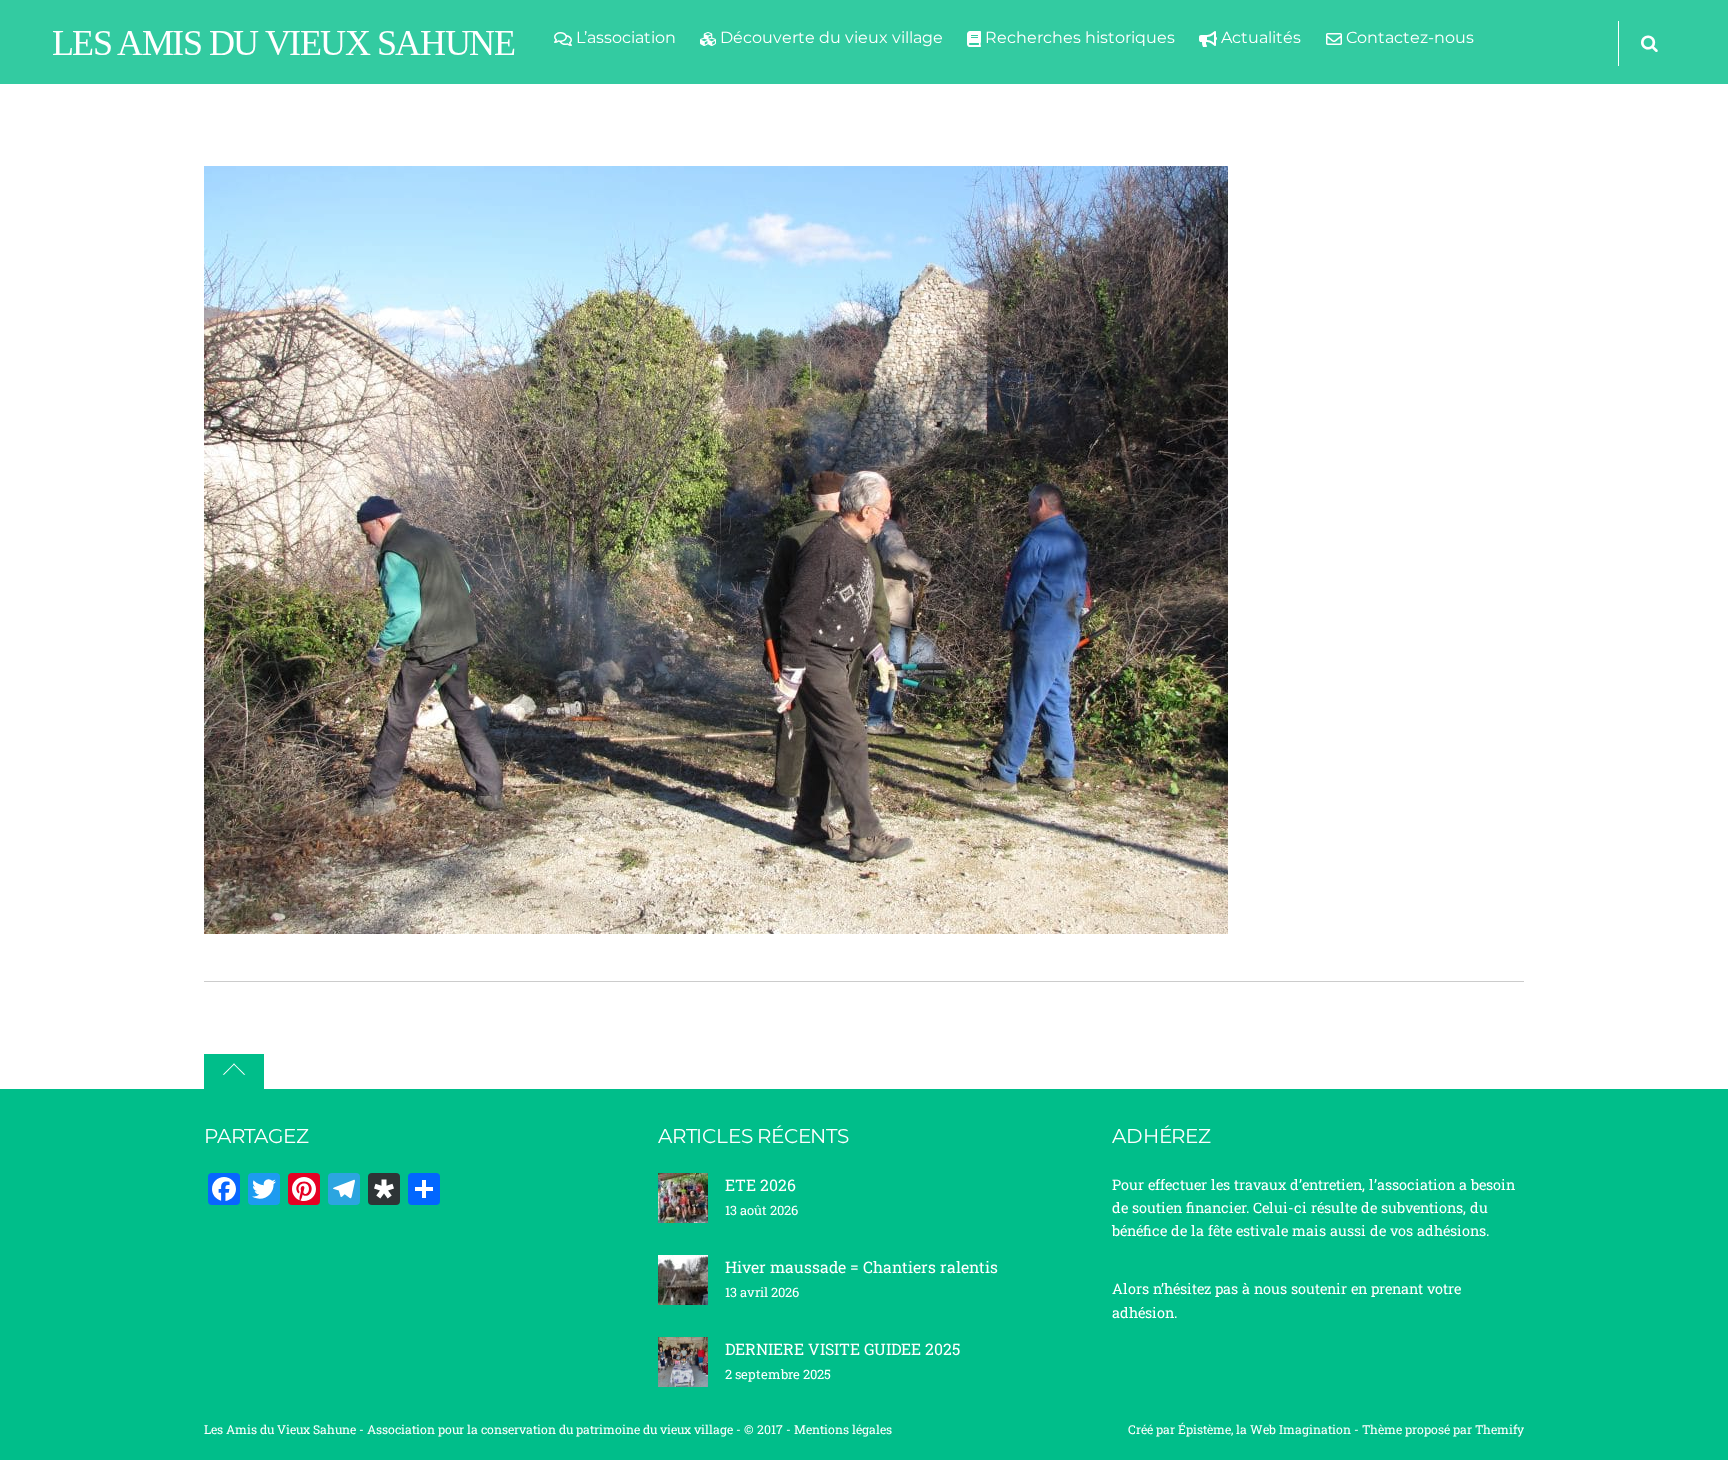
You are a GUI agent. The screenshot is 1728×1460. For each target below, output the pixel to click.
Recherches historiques (1078, 37)
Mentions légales (843, 1429)
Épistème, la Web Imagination (1264, 1429)
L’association (624, 37)
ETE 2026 (760, 1184)
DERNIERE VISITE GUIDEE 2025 (842, 1348)
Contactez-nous (1408, 37)
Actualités (1259, 37)
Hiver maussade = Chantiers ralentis (861, 1266)
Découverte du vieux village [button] (829, 37)
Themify (1499, 1429)
